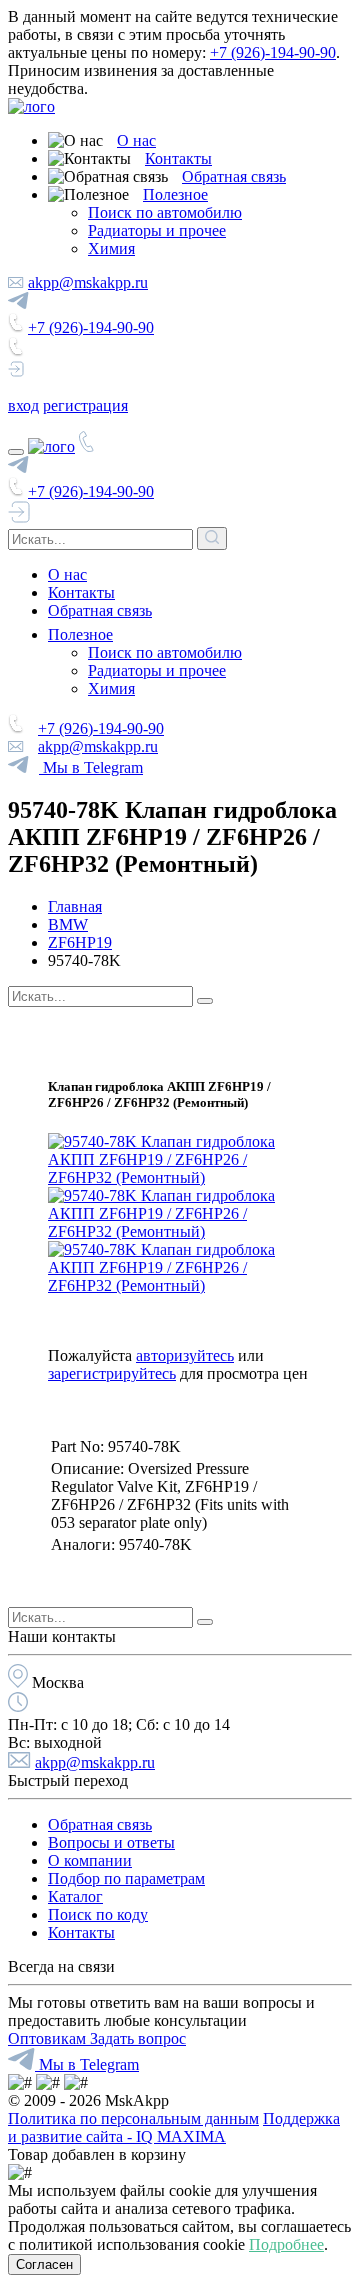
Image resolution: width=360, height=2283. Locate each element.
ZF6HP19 (80, 942)
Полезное (175, 194)
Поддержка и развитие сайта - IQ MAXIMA (174, 2127)
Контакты (178, 158)
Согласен (44, 2264)
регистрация (85, 405)
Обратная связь (234, 176)
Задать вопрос (138, 2038)
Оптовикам (49, 2038)
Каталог (75, 1896)
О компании (90, 1860)
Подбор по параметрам (126, 1878)
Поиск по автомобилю (165, 212)
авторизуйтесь (185, 1355)
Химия (111, 248)
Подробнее (286, 2244)
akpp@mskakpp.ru (88, 282)
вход (23, 405)
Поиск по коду (98, 1914)
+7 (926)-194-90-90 (273, 52)
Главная (75, 906)
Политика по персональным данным (133, 2118)
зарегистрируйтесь (112, 1373)
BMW (68, 924)
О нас (136, 140)
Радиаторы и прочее (157, 230)
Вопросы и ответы (111, 1842)
